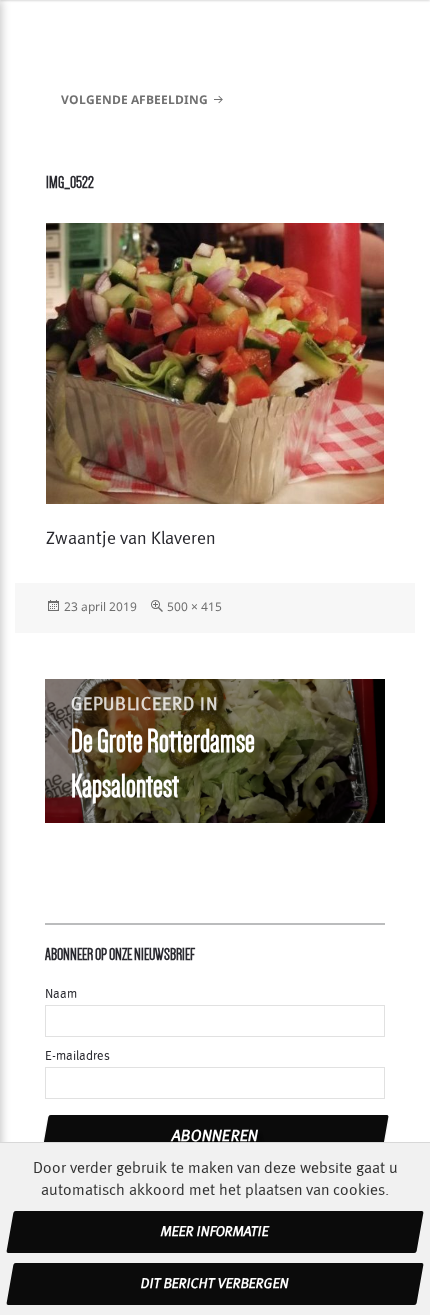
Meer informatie (215, 1232)
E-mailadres (77, 1056)
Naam (61, 994)
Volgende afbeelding (134, 99)
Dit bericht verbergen (215, 1284)
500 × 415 (194, 606)
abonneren (215, 1136)
